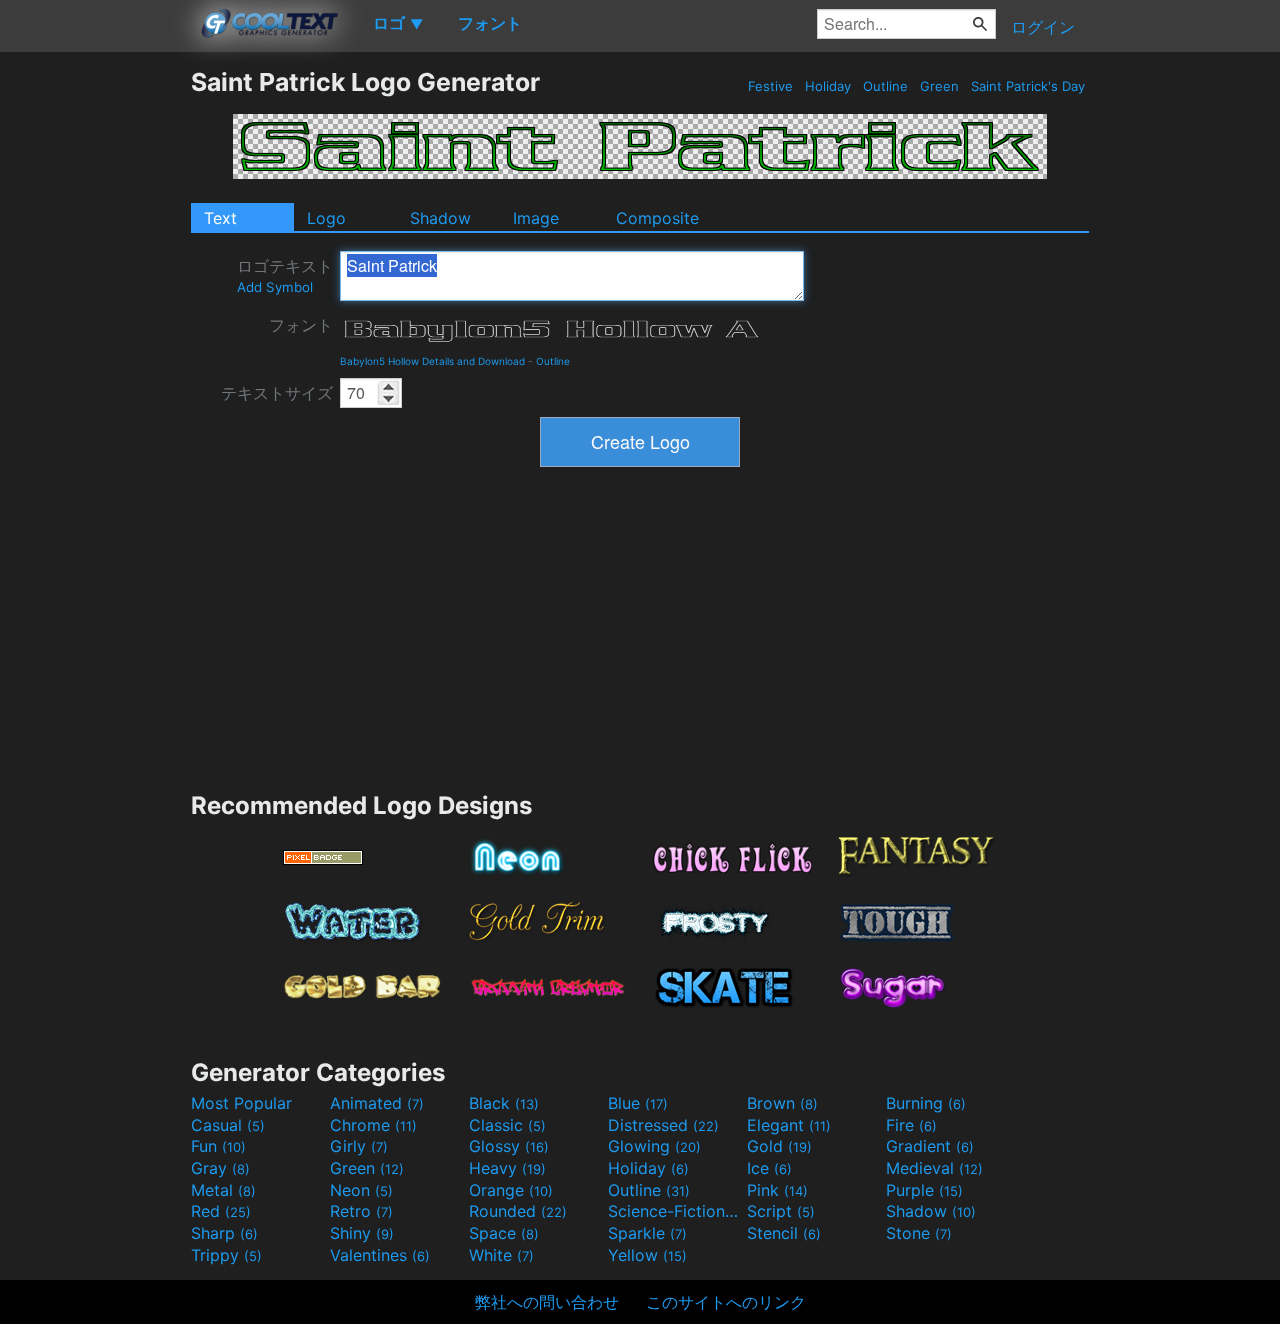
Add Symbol (275, 287)
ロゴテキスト (285, 275)
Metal (223, 1190)
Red (221, 1211)
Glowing (654, 1146)
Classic (507, 1125)
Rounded (518, 1211)
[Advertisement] (95, 367)
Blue (638, 1103)
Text (220, 218)
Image (536, 218)
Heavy (507, 1168)
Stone (919, 1233)
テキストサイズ (277, 393)
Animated (377, 1103)
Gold (779, 1146)
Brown (782, 1103)
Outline (885, 86)
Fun (218, 1146)
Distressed (663, 1125)
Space (504, 1233)
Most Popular (241, 1103)
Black (504, 1103)
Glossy (509, 1146)
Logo (326, 218)
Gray (220, 1168)
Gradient (930, 1146)
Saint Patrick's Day (1028, 86)
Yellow (647, 1255)
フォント (301, 325)
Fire (911, 1125)
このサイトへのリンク (726, 1302)
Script (781, 1211)
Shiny (362, 1233)
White (501, 1255)
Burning (926, 1103)
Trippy (226, 1255)
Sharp (224, 1233)
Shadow (440, 218)
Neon (361, 1190)
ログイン (1043, 27)
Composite (657, 218)
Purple (924, 1190)
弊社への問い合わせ (547, 1302)
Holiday (828, 86)
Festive (770, 86)
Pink (777, 1190)
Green (939, 86)
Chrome (373, 1125)
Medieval (934, 1168)
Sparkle (647, 1233)
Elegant (789, 1125)
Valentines (380, 1255)
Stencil (784, 1233)
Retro (361, 1211)
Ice (769, 1168)
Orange (511, 1190)
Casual (228, 1125)
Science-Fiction (675, 1211)
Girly (359, 1146)
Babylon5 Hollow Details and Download (432, 361)
